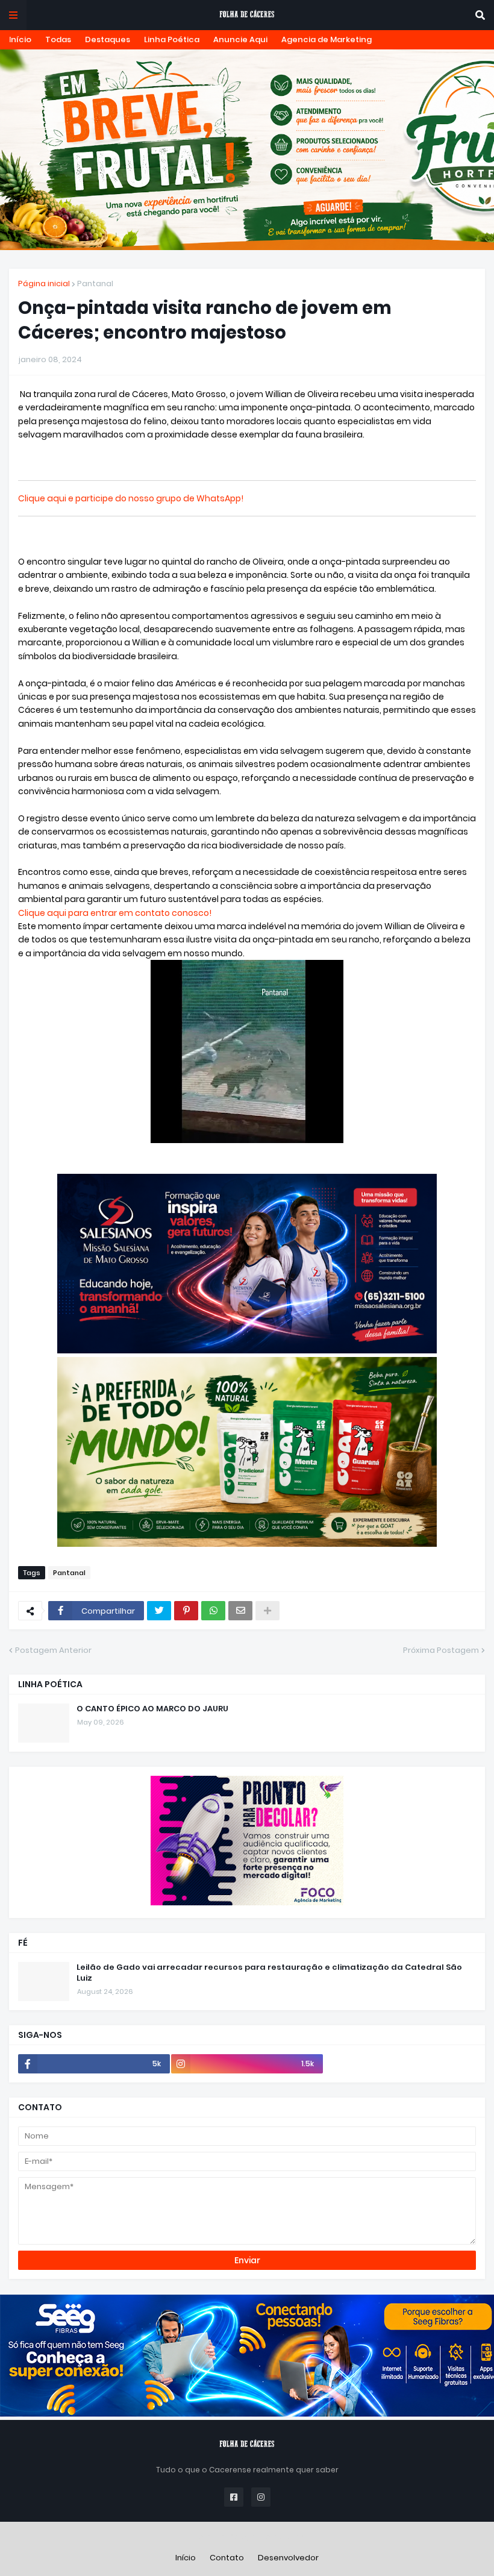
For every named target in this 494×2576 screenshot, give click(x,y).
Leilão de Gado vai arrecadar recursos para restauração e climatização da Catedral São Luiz (269, 1973)
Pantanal (95, 284)
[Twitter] (159, 1611)
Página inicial (44, 284)
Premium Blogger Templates (247, 2537)
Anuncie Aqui (240, 39)
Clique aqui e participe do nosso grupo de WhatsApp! (131, 498)
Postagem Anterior (53, 1650)
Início (20, 39)
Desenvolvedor (288, 2558)
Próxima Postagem (441, 1650)
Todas (58, 39)
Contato (227, 2558)
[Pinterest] (186, 1611)
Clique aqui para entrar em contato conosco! (115, 913)
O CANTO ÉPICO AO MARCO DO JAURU (152, 1709)
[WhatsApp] (213, 1611)
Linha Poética (172, 39)
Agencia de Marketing (327, 39)
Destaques (108, 39)
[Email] (240, 1611)
